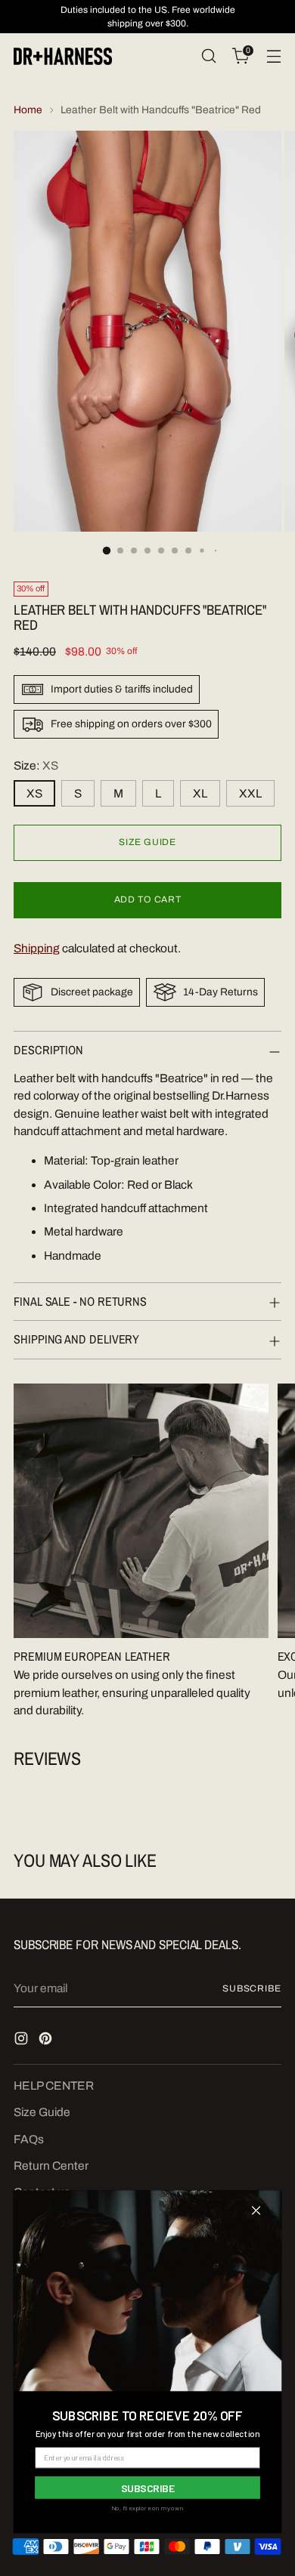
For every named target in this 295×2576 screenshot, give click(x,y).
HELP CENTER (54, 2085)
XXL (250, 793)
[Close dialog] (256, 2211)
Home (28, 110)
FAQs (29, 2139)
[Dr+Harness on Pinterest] (47, 2041)
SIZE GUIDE (147, 842)
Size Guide (42, 2112)
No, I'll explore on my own (147, 2508)
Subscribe (252, 1988)
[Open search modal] (208, 56)
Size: (36, 765)
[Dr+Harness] (63, 56)
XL (200, 793)
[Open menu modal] (273, 56)
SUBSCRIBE (148, 2487)
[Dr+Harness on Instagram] (23, 2041)
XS (34, 793)
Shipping (37, 948)
